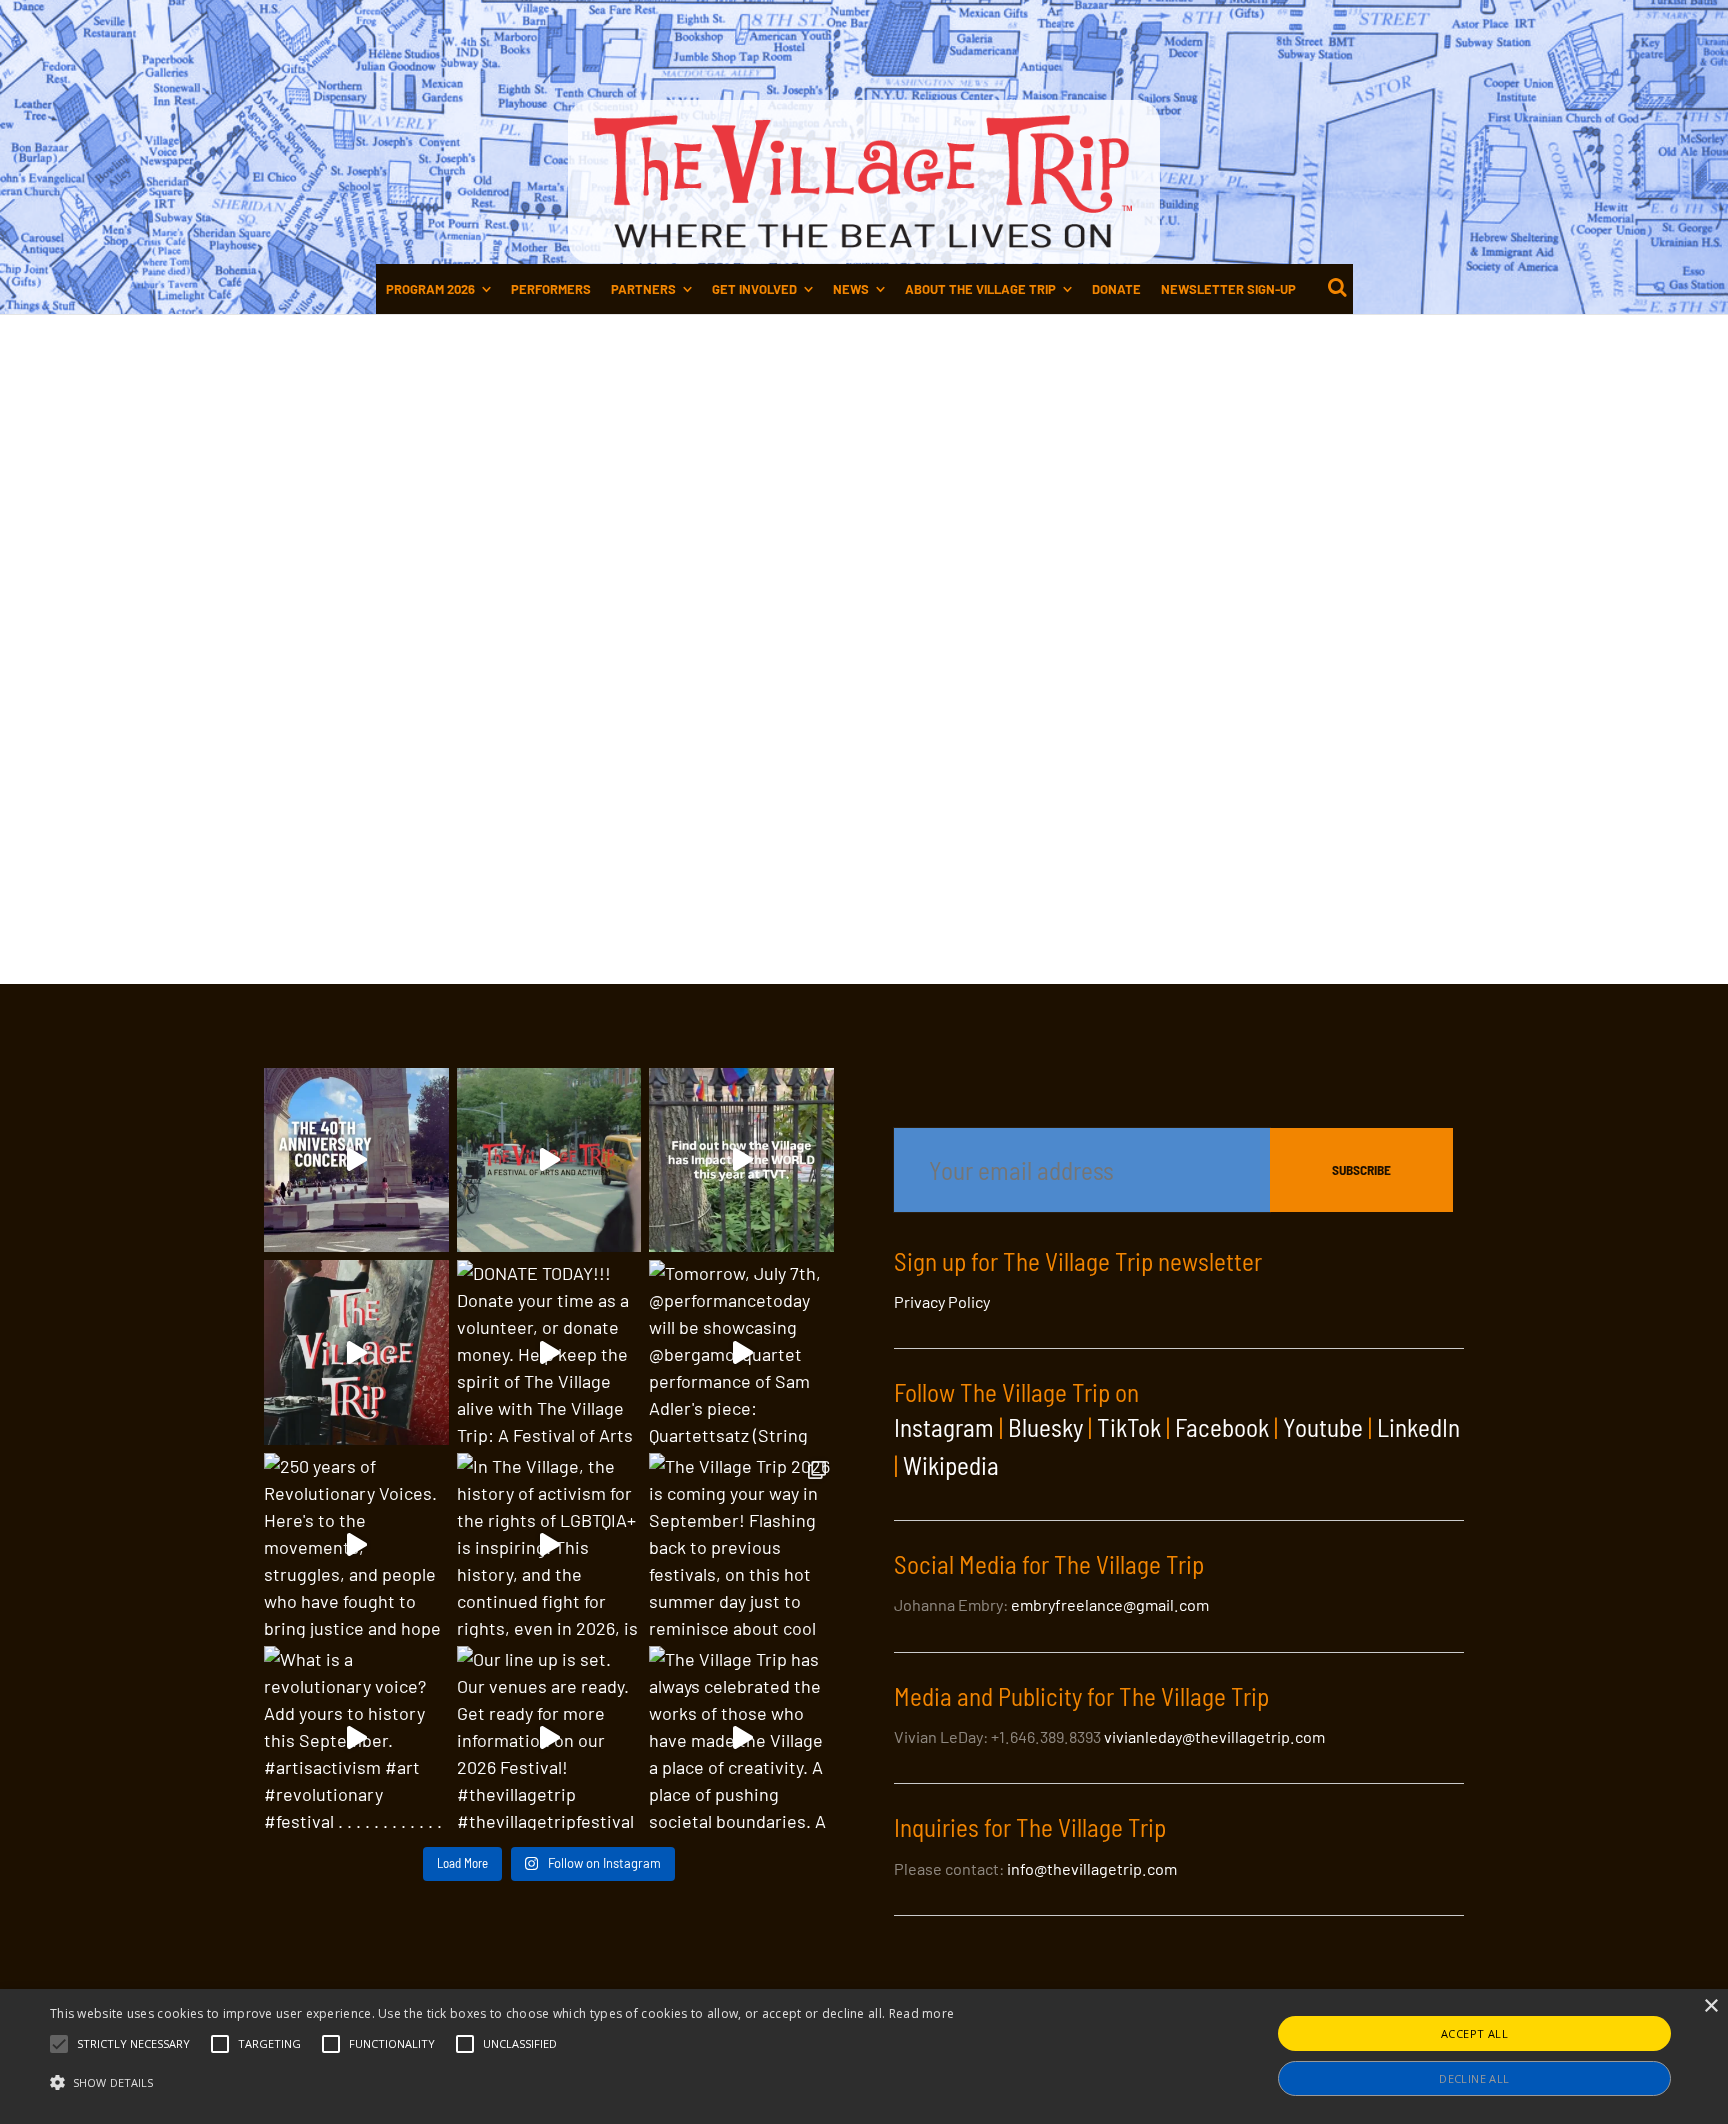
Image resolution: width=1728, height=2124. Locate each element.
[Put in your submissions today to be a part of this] (356, 1352)
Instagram (944, 1427)
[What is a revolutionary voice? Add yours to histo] (356, 1738)
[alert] (864, 2056)
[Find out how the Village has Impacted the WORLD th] (741, 1160)
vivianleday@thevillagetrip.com (1214, 1736)
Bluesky (1045, 1427)
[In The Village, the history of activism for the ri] (549, 1545)
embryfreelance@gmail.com (1110, 1604)
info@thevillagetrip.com (1092, 1868)
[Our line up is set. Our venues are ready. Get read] (549, 1738)
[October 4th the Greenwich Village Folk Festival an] (356, 1160)
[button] (133, 2044)
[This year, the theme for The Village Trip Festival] (549, 1160)
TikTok (1129, 1427)
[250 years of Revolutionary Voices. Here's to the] (356, 1545)
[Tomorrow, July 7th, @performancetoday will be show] (741, 1352)
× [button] (1710, 2006)
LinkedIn (1418, 1427)
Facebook (1222, 1427)
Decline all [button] (1474, 2078)
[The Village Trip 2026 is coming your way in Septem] (741, 1545)
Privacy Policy (942, 1301)
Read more (922, 2013)
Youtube (1323, 1427)
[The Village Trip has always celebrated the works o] (741, 1738)
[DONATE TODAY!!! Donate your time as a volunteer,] (549, 1352)
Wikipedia (951, 1465)
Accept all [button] (1474, 2033)
